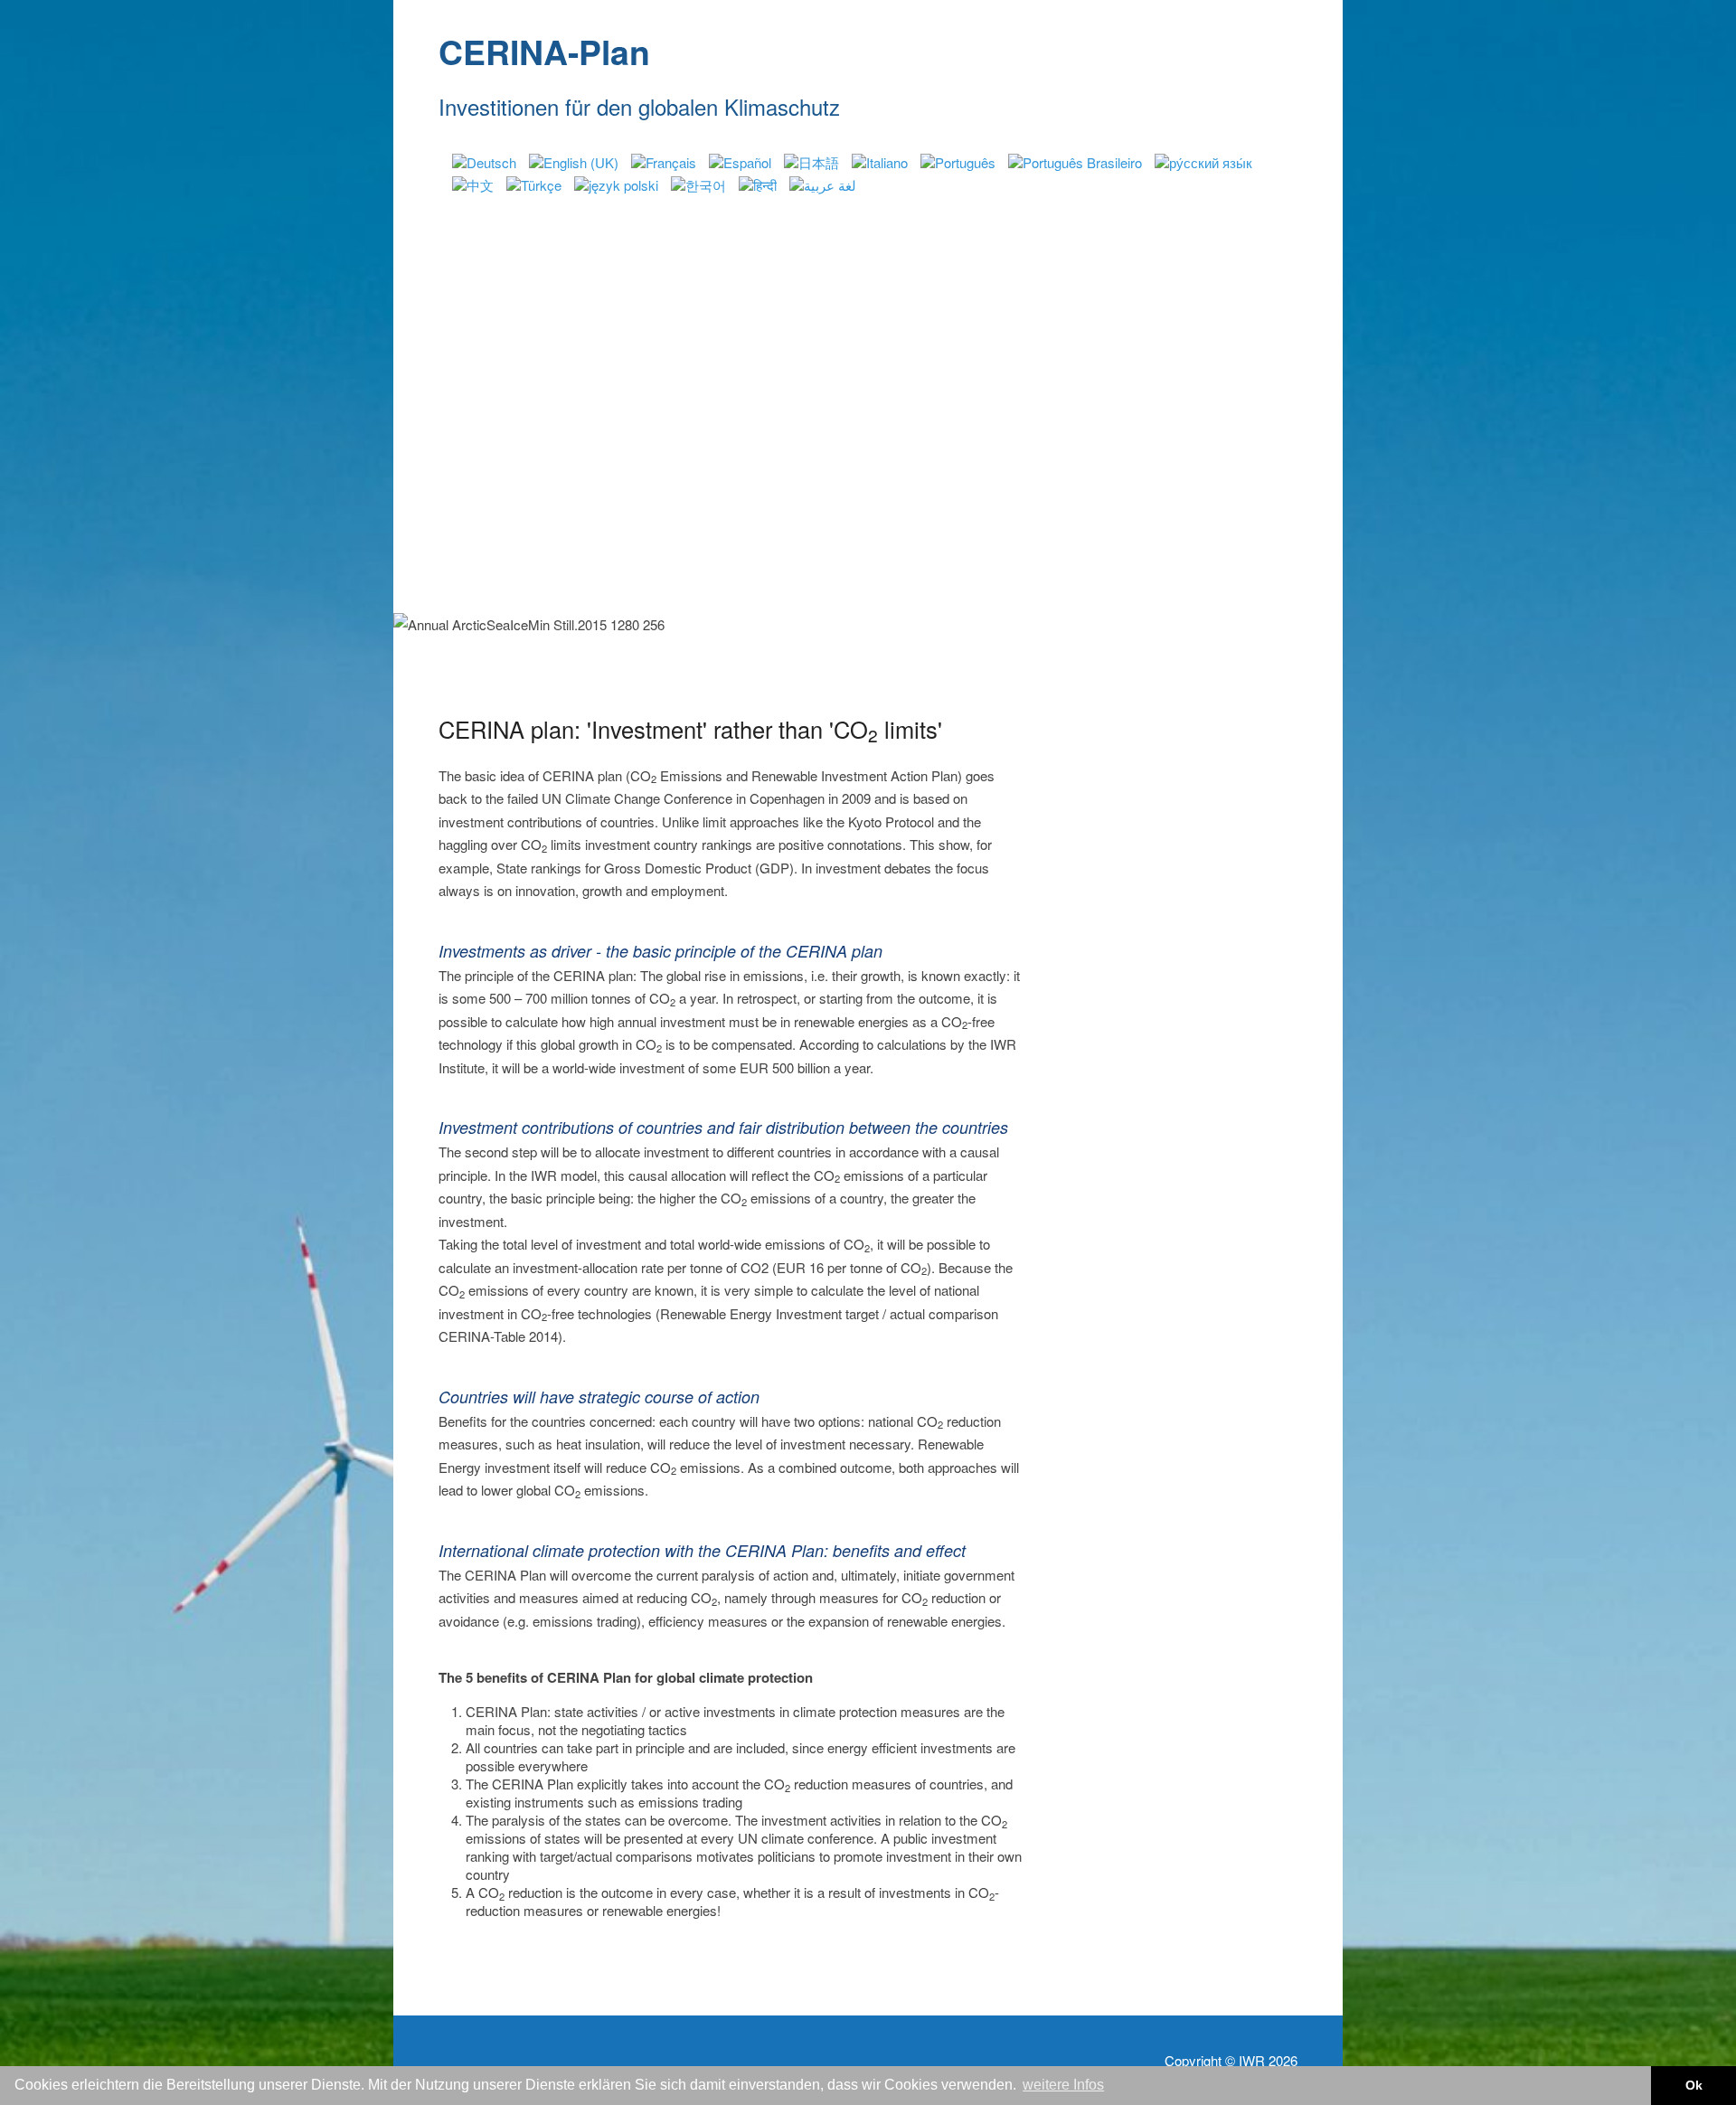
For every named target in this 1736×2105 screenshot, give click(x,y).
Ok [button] (1694, 2085)
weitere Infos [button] (1063, 2085)
